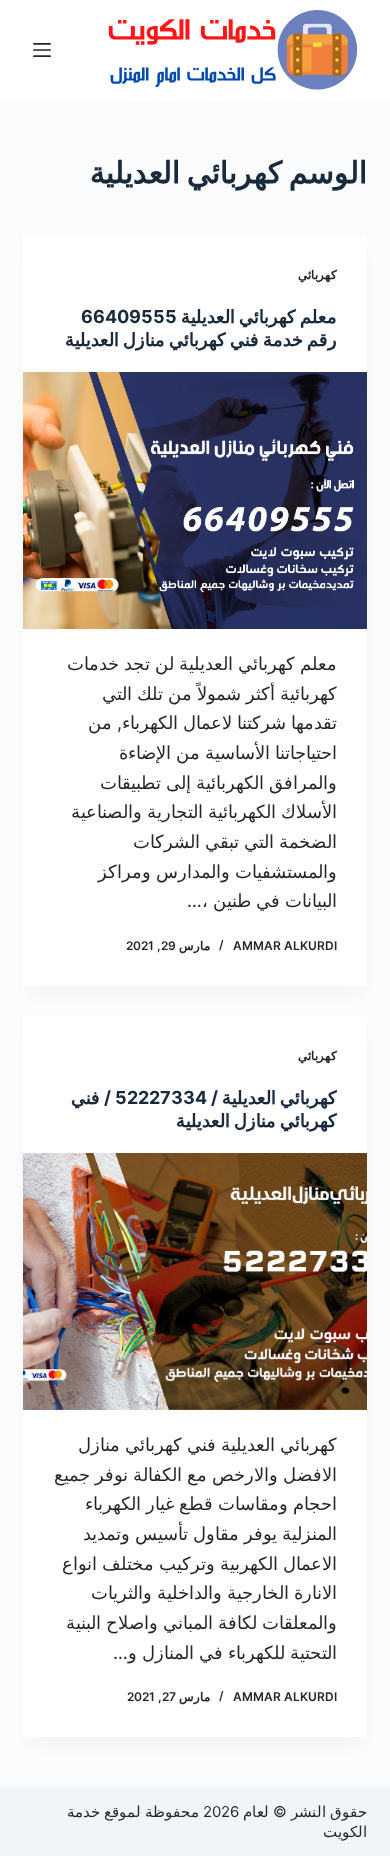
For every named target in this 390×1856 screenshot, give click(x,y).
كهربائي (317, 274)
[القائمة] (42, 50)
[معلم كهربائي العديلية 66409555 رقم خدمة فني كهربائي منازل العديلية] (194, 500)
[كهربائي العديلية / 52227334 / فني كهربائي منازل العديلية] (194, 1281)
